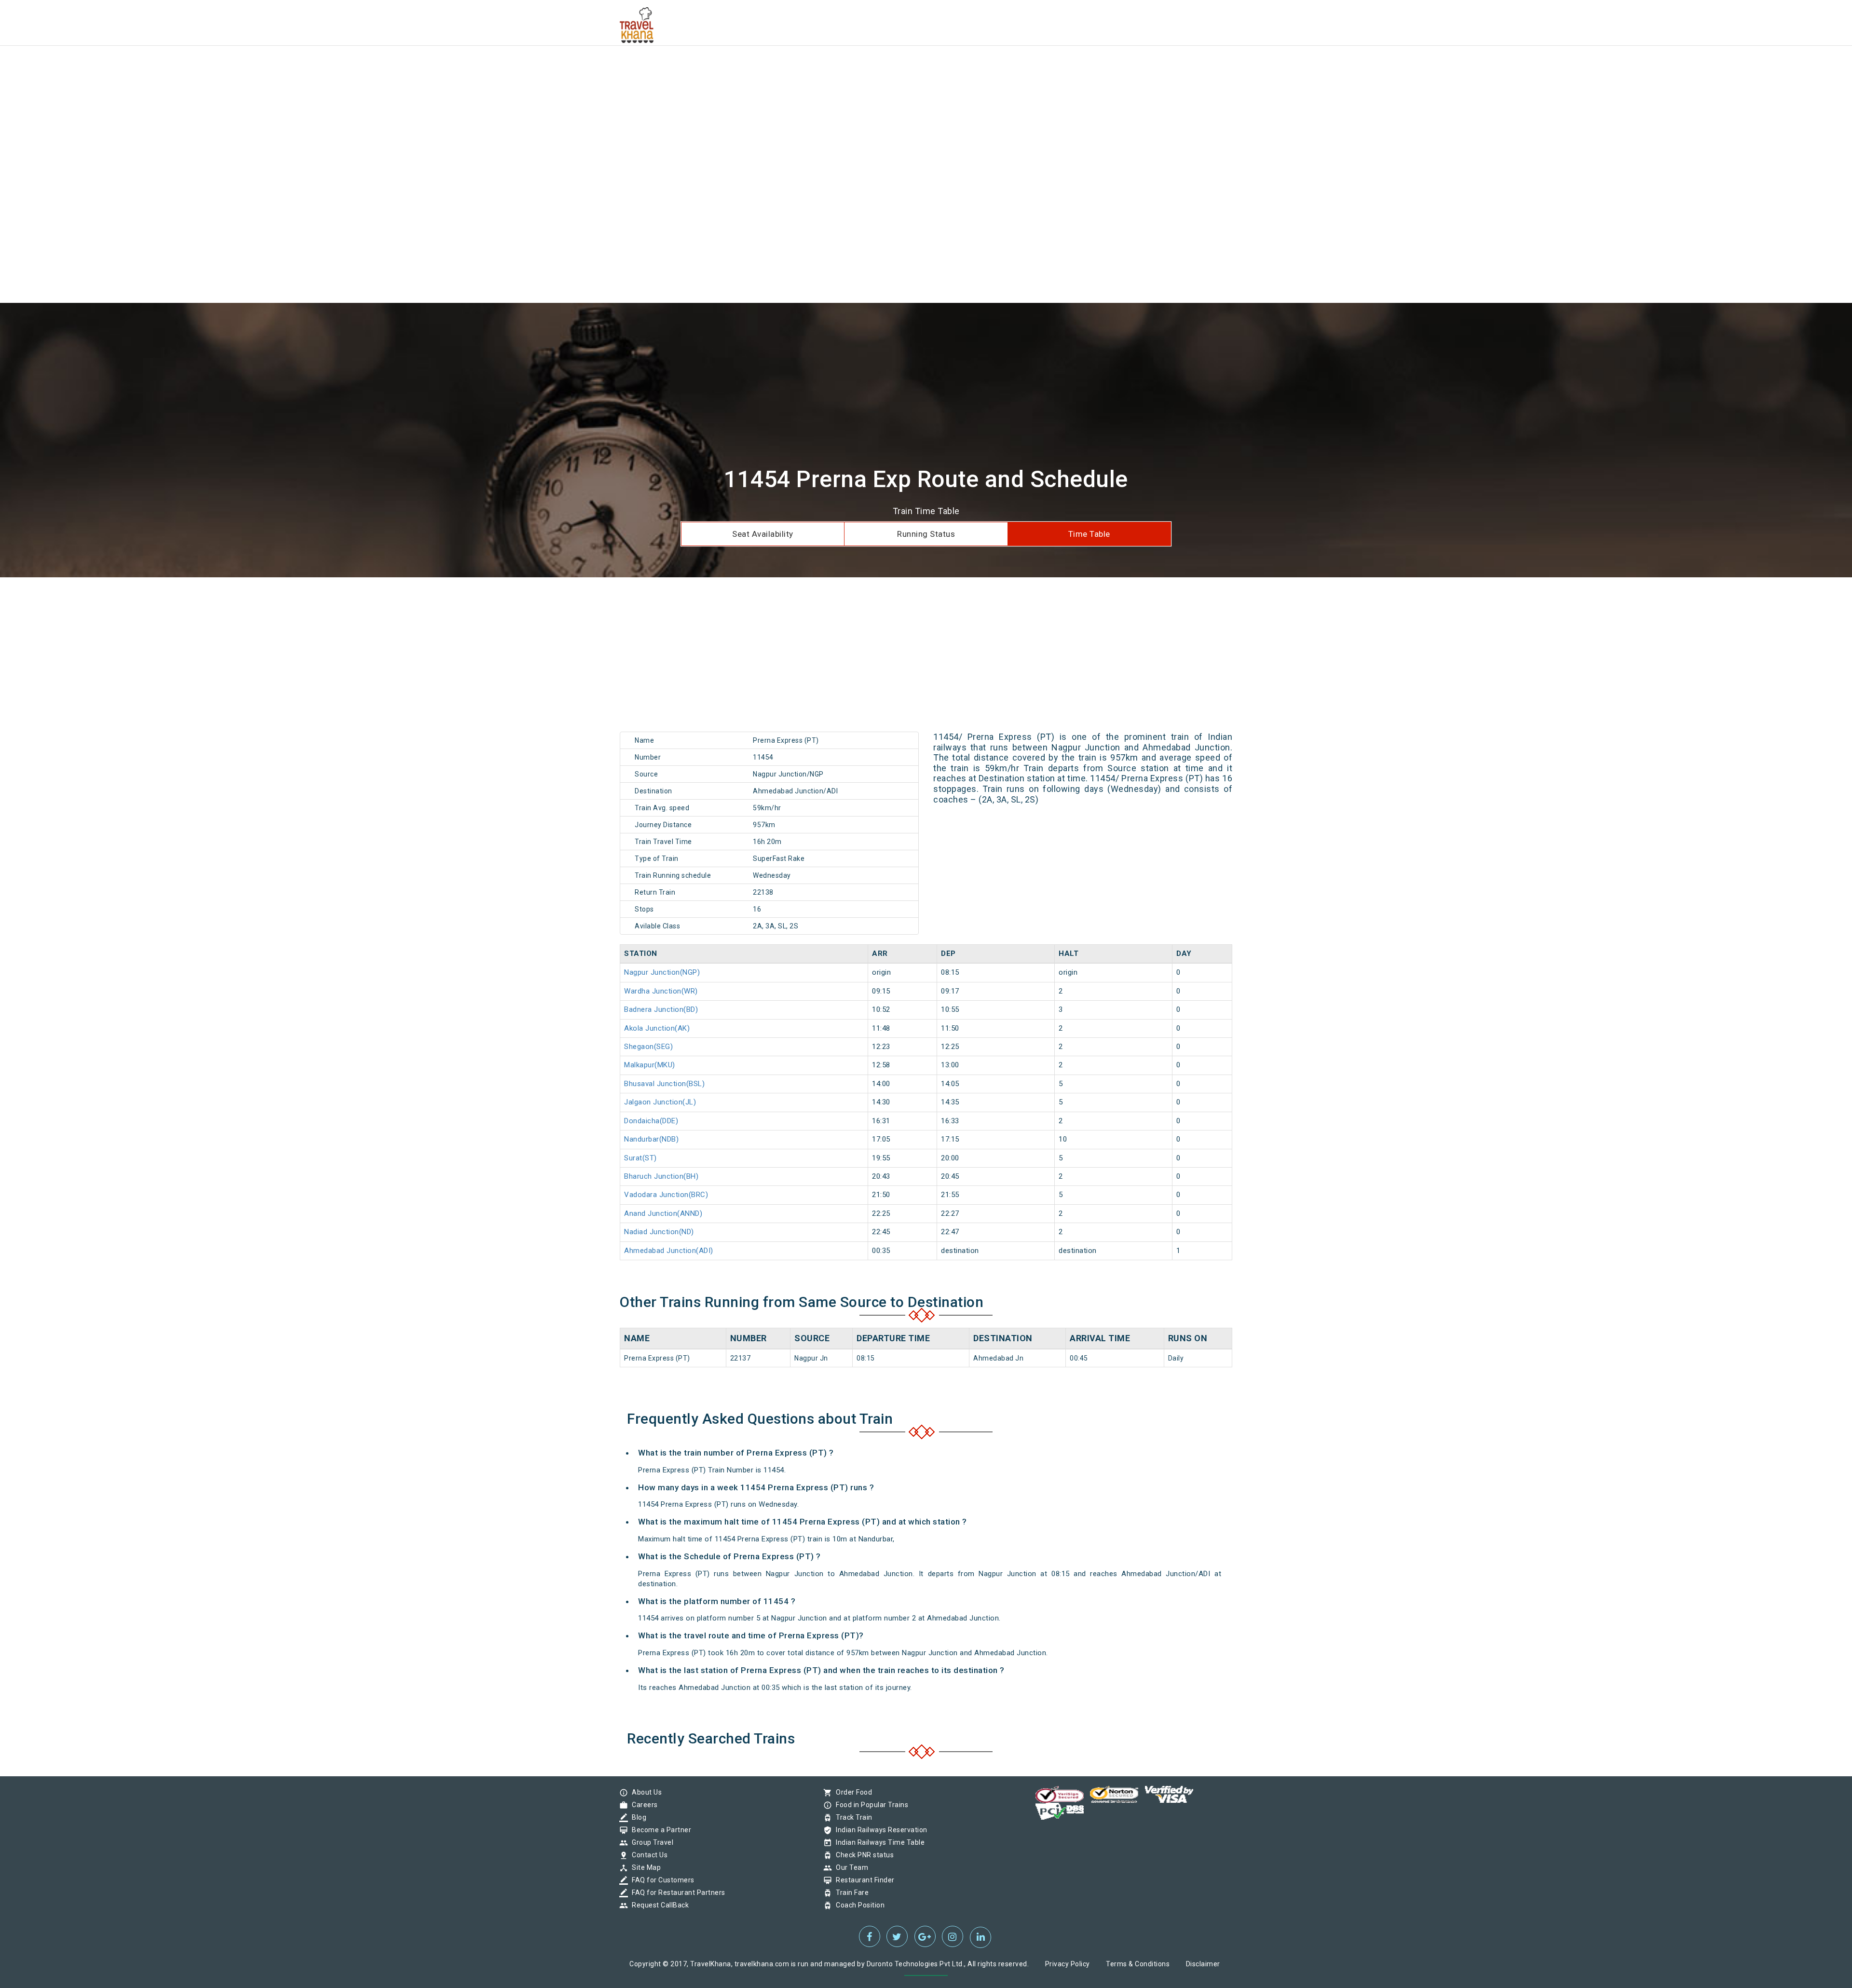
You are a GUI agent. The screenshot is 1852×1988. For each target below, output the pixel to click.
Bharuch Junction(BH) (661, 1176)
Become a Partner (659, 1830)
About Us (644, 1792)
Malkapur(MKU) (650, 1065)
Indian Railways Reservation (879, 1830)
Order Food (851, 1792)
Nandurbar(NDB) (651, 1139)
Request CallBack (658, 1905)
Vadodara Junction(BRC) (666, 1195)
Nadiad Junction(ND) (659, 1232)
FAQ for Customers (661, 1880)
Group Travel (650, 1842)
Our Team (850, 1867)
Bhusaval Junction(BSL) (664, 1084)
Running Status (926, 534)
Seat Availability (763, 534)
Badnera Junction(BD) (661, 1009)
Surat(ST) (640, 1158)
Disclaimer (1203, 1964)
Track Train (852, 1817)
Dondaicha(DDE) (651, 1121)
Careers (642, 1805)
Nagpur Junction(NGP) (662, 972)
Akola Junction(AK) (657, 1028)
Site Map (644, 1867)
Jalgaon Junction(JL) (660, 1102)
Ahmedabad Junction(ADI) (669, 1251)
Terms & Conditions (1138, 1964)
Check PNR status (862, 1855)
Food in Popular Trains (870, 1805)
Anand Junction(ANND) (663, 1213)
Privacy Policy (1068, 1964)
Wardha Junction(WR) (661, 991)
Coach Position (858, 1905)
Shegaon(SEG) (648, 1047)
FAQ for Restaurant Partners (676, 1893)
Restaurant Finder (863, 1880)
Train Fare (850, 1893)
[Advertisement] (289, 68)
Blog (637, 1817)
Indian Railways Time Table (878, 1842)
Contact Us (647, 1855)
